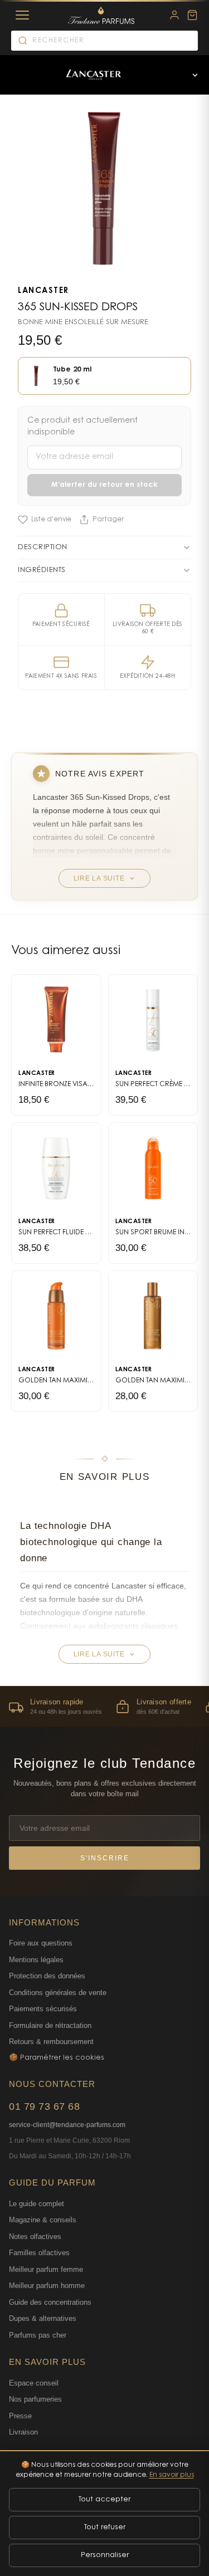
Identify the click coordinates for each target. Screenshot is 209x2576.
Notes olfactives (35, 2237)
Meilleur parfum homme (47, 2286)
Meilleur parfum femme (46, 2269)
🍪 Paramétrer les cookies (57, 2058)
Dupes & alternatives (43, 2318)
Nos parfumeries (35, 2399)
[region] (104, 1706)
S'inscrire (105, 1858)
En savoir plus (172, 2475)
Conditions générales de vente (58, 1993)
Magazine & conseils (43, 2220)
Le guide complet (37, 2204)
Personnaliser (105, 2555)
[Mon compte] (174, 15)
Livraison (23, 2432)
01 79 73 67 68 (44, 2106)
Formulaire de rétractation (50, 2025)
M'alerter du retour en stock (104, 485)
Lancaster (43, 291)
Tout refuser (105, 2527)
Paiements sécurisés (43, 2009)
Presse (20, 2416)
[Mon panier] (192, 15)
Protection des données (47, 1976)
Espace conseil (34, 2383)
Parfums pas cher (38, 2335)
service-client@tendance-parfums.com (67, 2125)
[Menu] (22, 15)
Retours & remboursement (51, 2042)
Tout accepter (104, 2499)
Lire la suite (99, 878)
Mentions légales (36, 1960)
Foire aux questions (41, 1943)
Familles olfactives (39, 2253)
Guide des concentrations (50, 2302)
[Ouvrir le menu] (195, 75)
